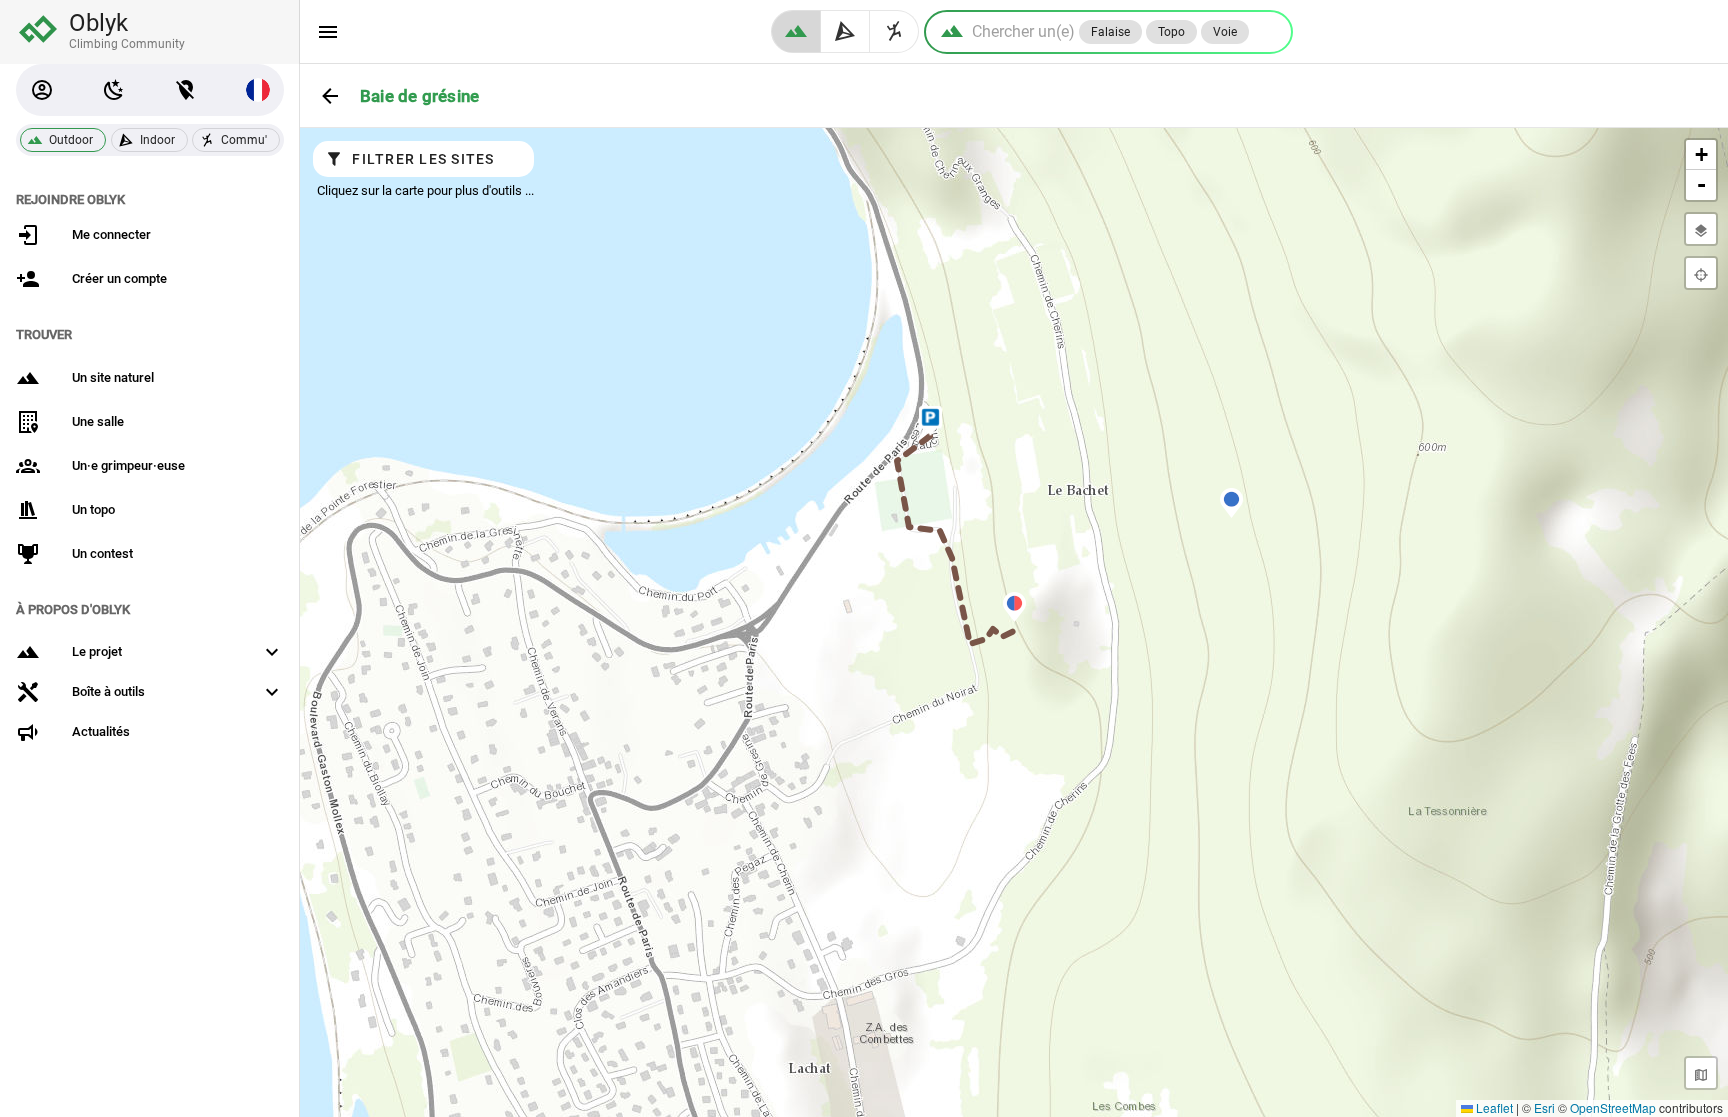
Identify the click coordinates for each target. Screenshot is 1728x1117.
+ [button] (1701, 154)
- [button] (1701, 184)
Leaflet (1493, 1107)
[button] (42, 90)
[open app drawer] (328, 32)
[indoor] (845, 31)
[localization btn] (186, 90)
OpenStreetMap (1613, 1107)
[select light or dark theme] (114, 90)
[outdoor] (796, 31)
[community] (894, 31)
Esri (1544, 1107)
